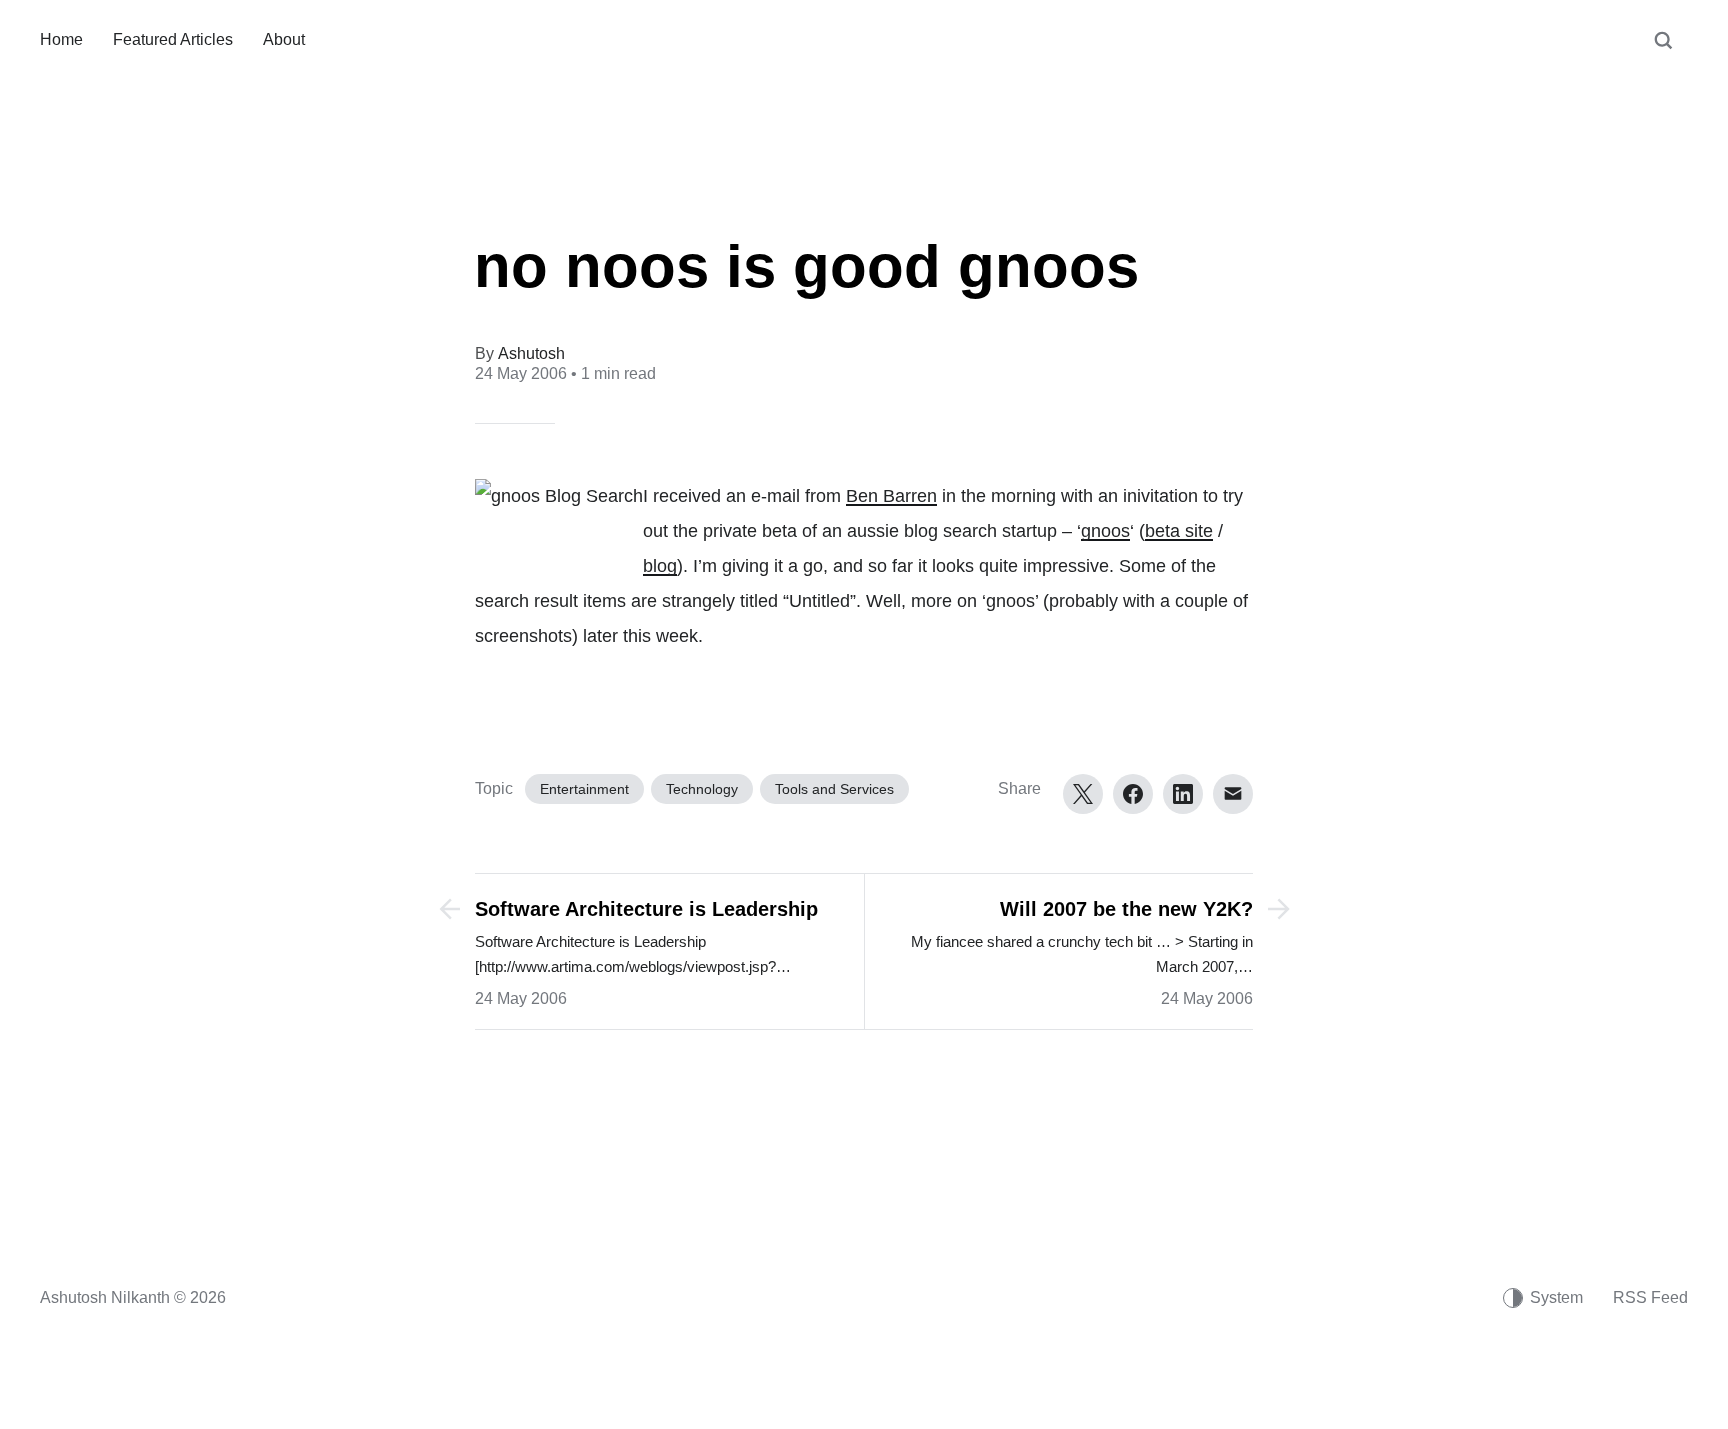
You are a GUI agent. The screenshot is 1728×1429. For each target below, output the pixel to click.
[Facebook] (1133, 794)
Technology (702, 789)
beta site (1179, 531)
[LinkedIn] (1183, 794)
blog (660, 566)
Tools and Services (834, 789)
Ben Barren (891, 496)
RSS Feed (1650, 1297)
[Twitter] (1083, 794)
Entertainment (584, 789)
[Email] (1233, 794)
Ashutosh (531, 353)
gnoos (1105, 531)
